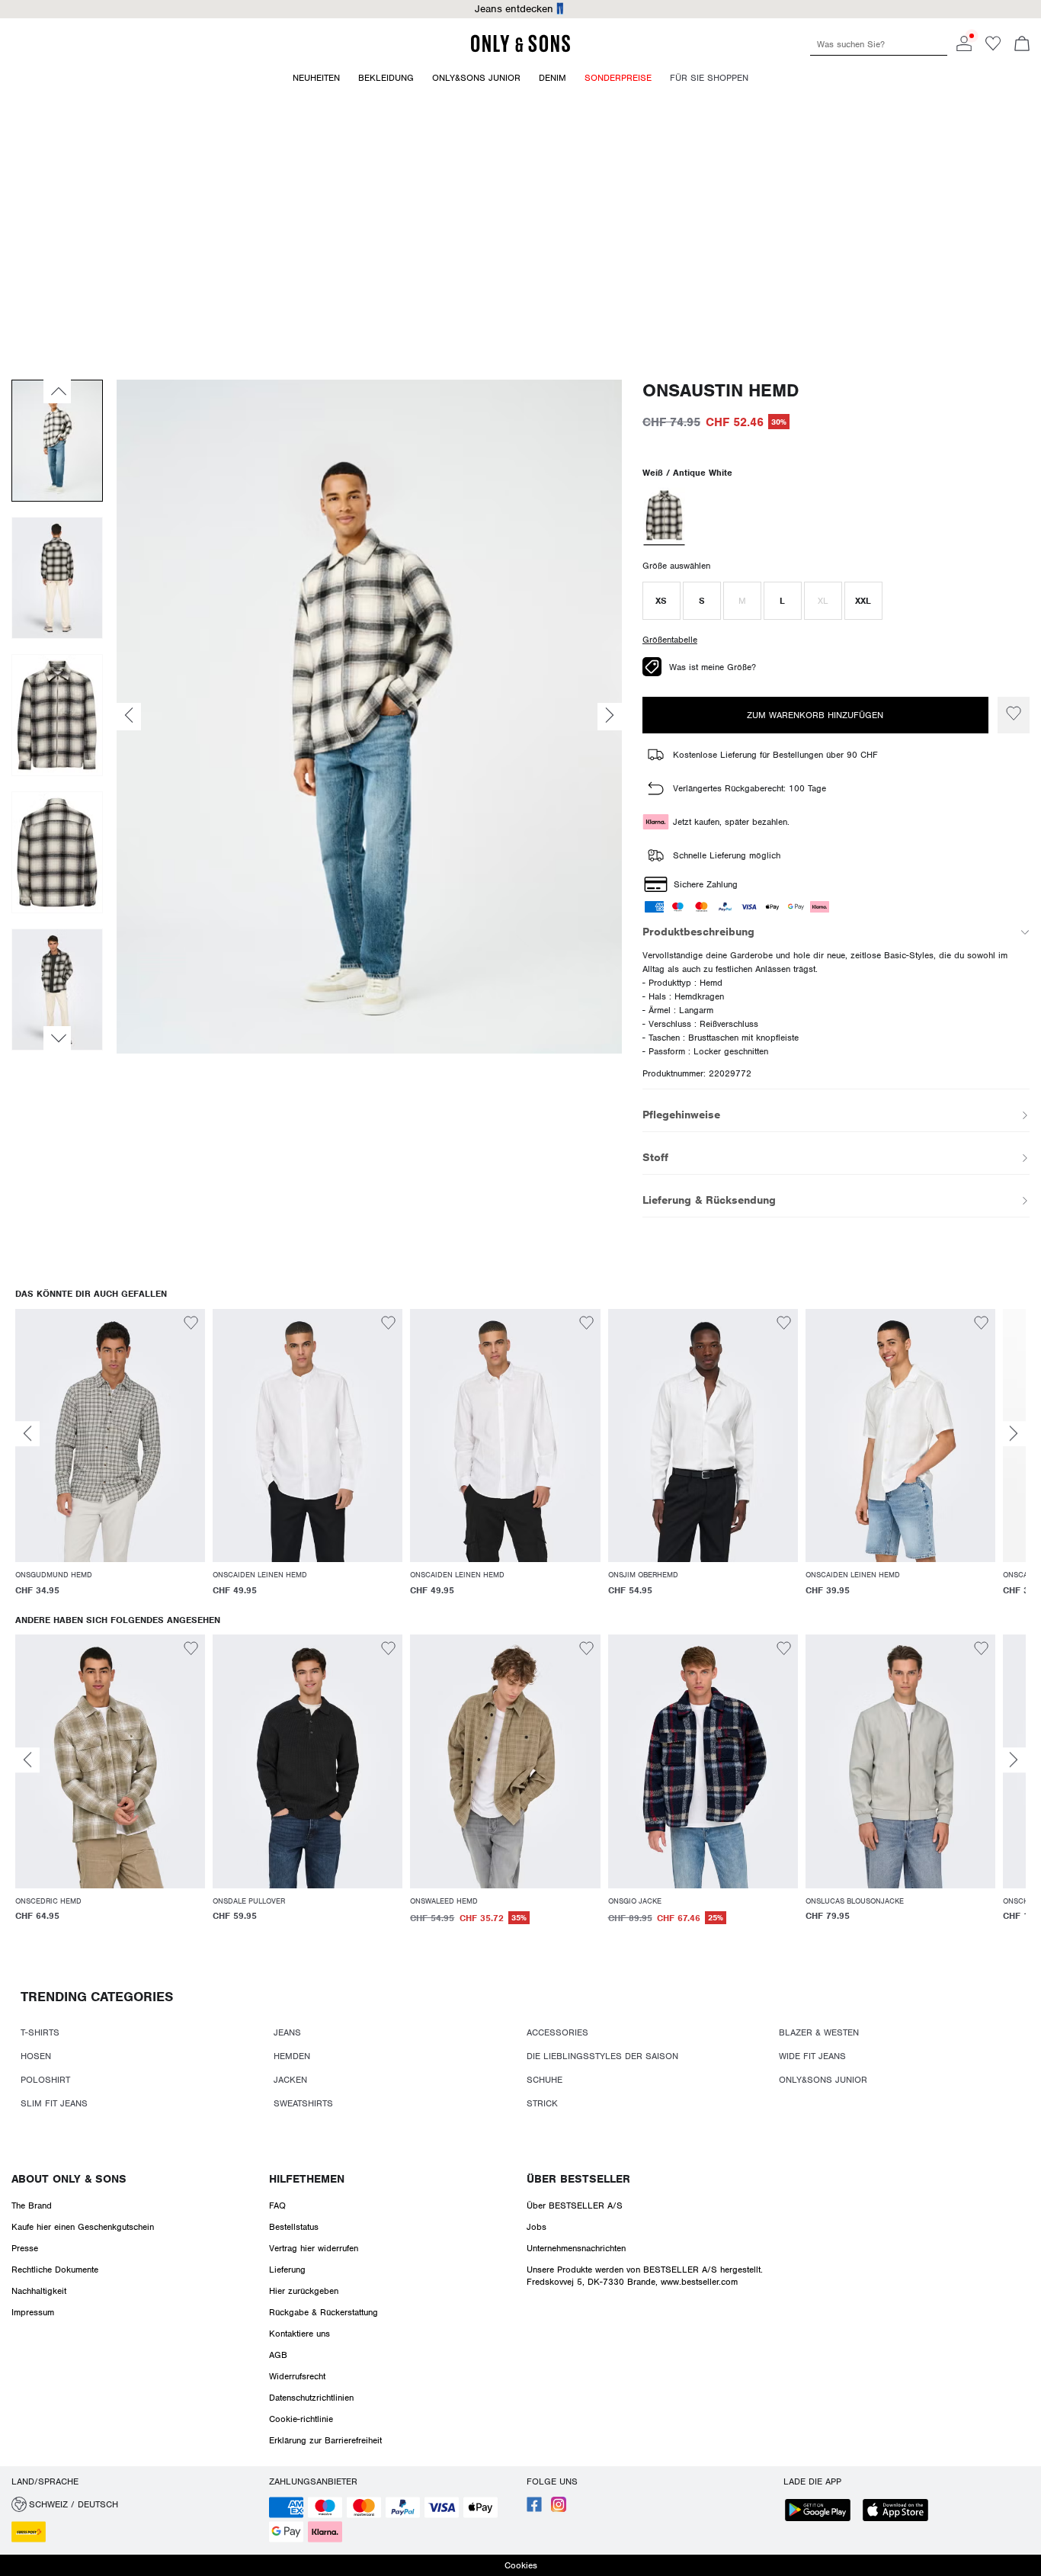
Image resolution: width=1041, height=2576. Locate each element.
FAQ (277, 2205)
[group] (110, 1462)
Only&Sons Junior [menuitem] (476, 78)
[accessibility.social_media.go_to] (534, 2509)
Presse (25, 2248)
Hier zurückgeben (304, 2291)
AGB (278, 2355)
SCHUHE (545, 2080)
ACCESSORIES (557, 2032)
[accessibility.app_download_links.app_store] (900, 2512)
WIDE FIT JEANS (812, 2056)
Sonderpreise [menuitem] (618, 78)
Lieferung (287, 2270)
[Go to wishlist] (993, 48)
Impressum (33, 2312)
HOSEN (36, 2056)
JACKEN (290, 2080)
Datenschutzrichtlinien (311, 2398)
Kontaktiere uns (299, 2334)
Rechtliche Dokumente (55, 2270)
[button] (661, 601)
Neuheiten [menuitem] (316, 78)
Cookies (521, 2565)
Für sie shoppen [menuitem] (709, 78)
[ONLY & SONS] (520, 50)
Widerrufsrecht (297, 2376)
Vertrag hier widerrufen (314, 2248)
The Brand (32, 2205)
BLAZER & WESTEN (819, 2032)
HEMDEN (292, 2056)
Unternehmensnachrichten (576, 2248)
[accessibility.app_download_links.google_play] (822, 2512)
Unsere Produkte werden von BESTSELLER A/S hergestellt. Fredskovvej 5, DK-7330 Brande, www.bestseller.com (645, 2276)
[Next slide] (1014, 1434)
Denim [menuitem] (553, 78)
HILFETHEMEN (307, 2179)
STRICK (542, 2103)
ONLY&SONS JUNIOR (823, 2080)
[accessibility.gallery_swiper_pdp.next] (57, 1038)
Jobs (537, 2227)
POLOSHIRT (45, 2080)
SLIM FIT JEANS (54, 2103)
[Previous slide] (27, 1434)
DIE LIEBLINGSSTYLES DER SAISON (602, 2056)
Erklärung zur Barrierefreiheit (325, 2440)
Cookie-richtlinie (301, 2419)
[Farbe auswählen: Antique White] (664, 517)
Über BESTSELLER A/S (575, 2205)
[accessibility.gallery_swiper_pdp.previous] (57, 391)
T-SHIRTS (40, 2032)
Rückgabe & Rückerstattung (324, 2312)
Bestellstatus (294, 2227)
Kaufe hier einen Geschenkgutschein (83, 2227)
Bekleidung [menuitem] (386, 78)
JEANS (287, 2032)
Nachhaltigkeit (39, 2291)
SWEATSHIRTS (303, 2103)
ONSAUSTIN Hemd (721, 391)
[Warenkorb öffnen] (1022, 45)
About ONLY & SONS (69, 2179)
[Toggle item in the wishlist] (1014, 715)
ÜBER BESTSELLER (578, 2179)
